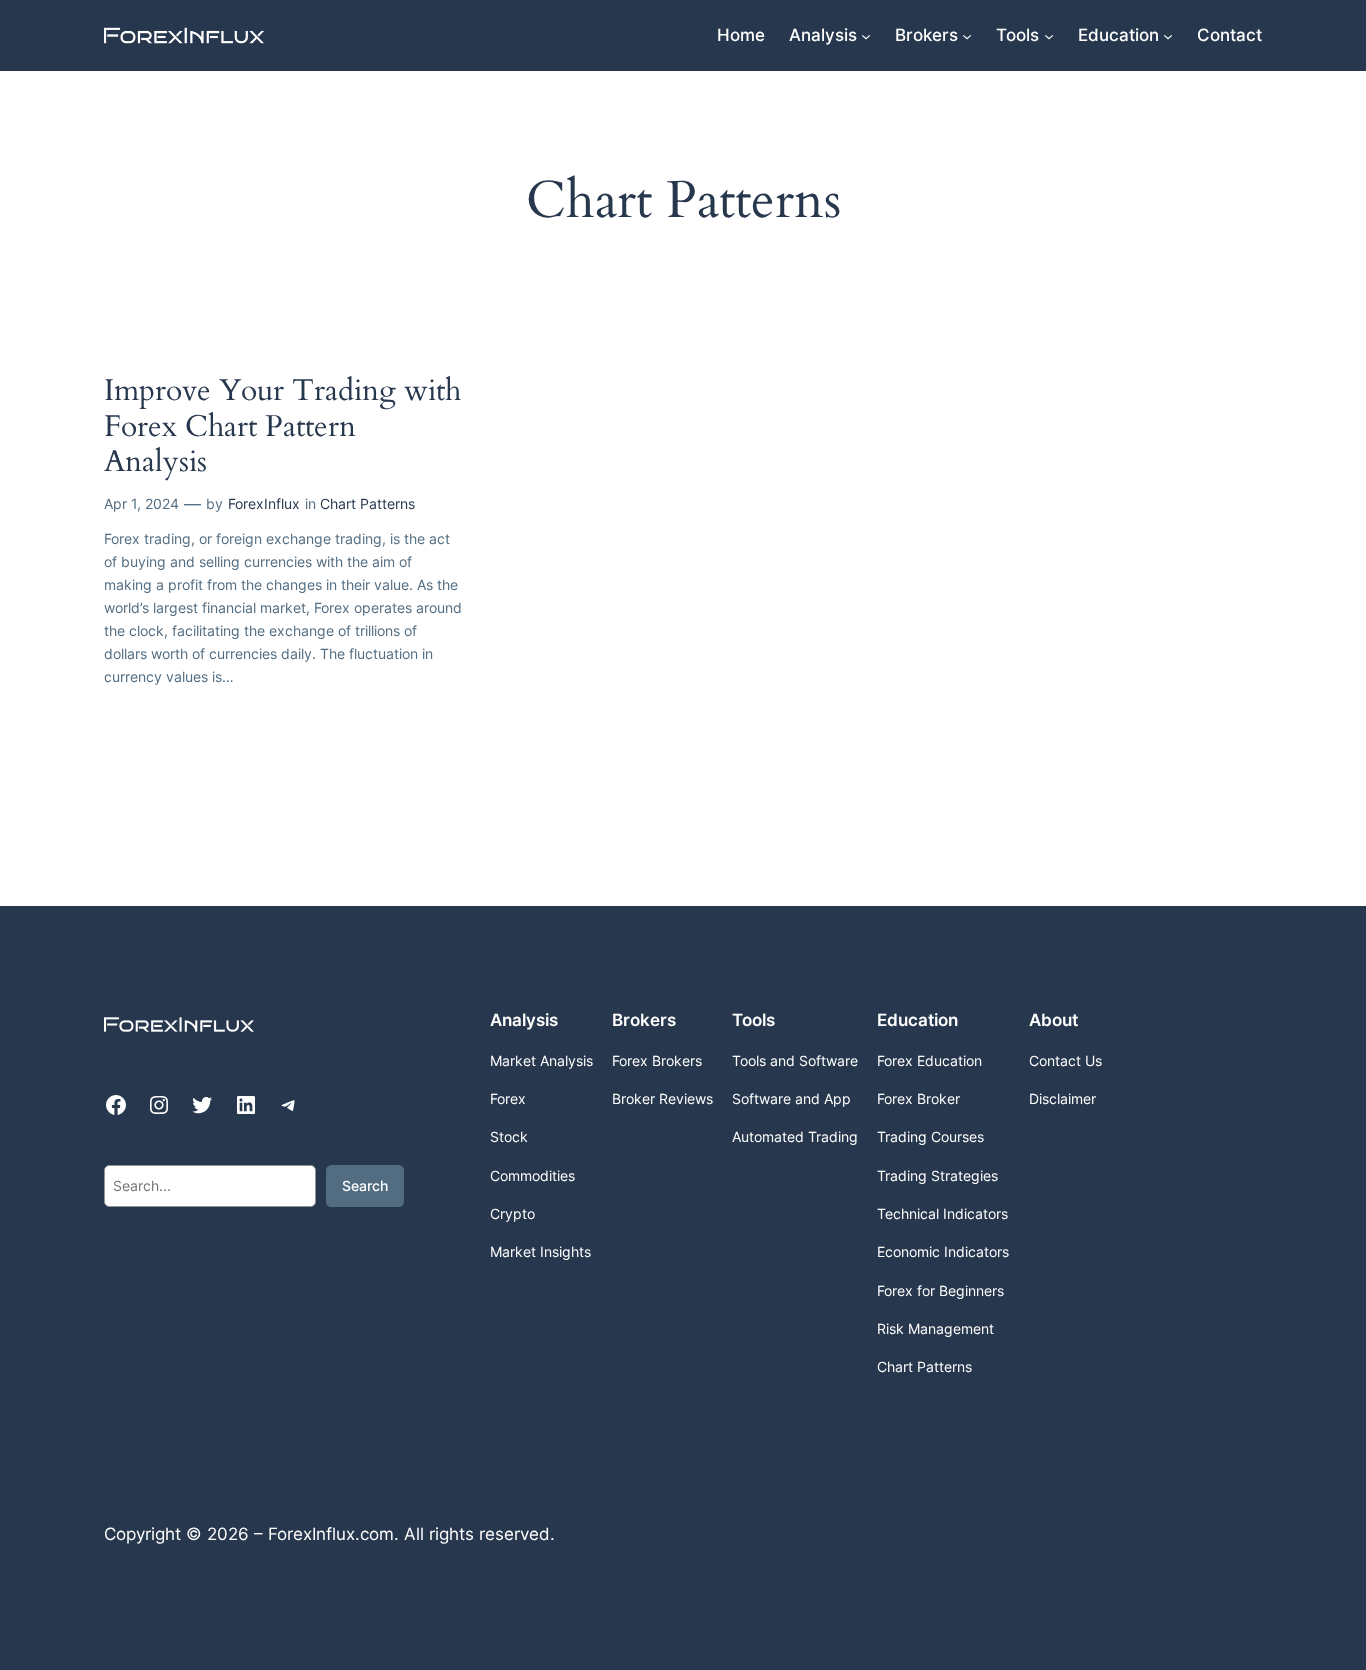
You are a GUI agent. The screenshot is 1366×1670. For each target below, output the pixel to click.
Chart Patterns (367, 503)
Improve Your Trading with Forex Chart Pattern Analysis (282, 427)
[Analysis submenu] (866, 35)
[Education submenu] (1168, 35)
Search (365, 1185)
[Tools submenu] (1049, 35)
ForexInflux (264, 503)
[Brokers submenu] (967, 35)
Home (741, 35)
